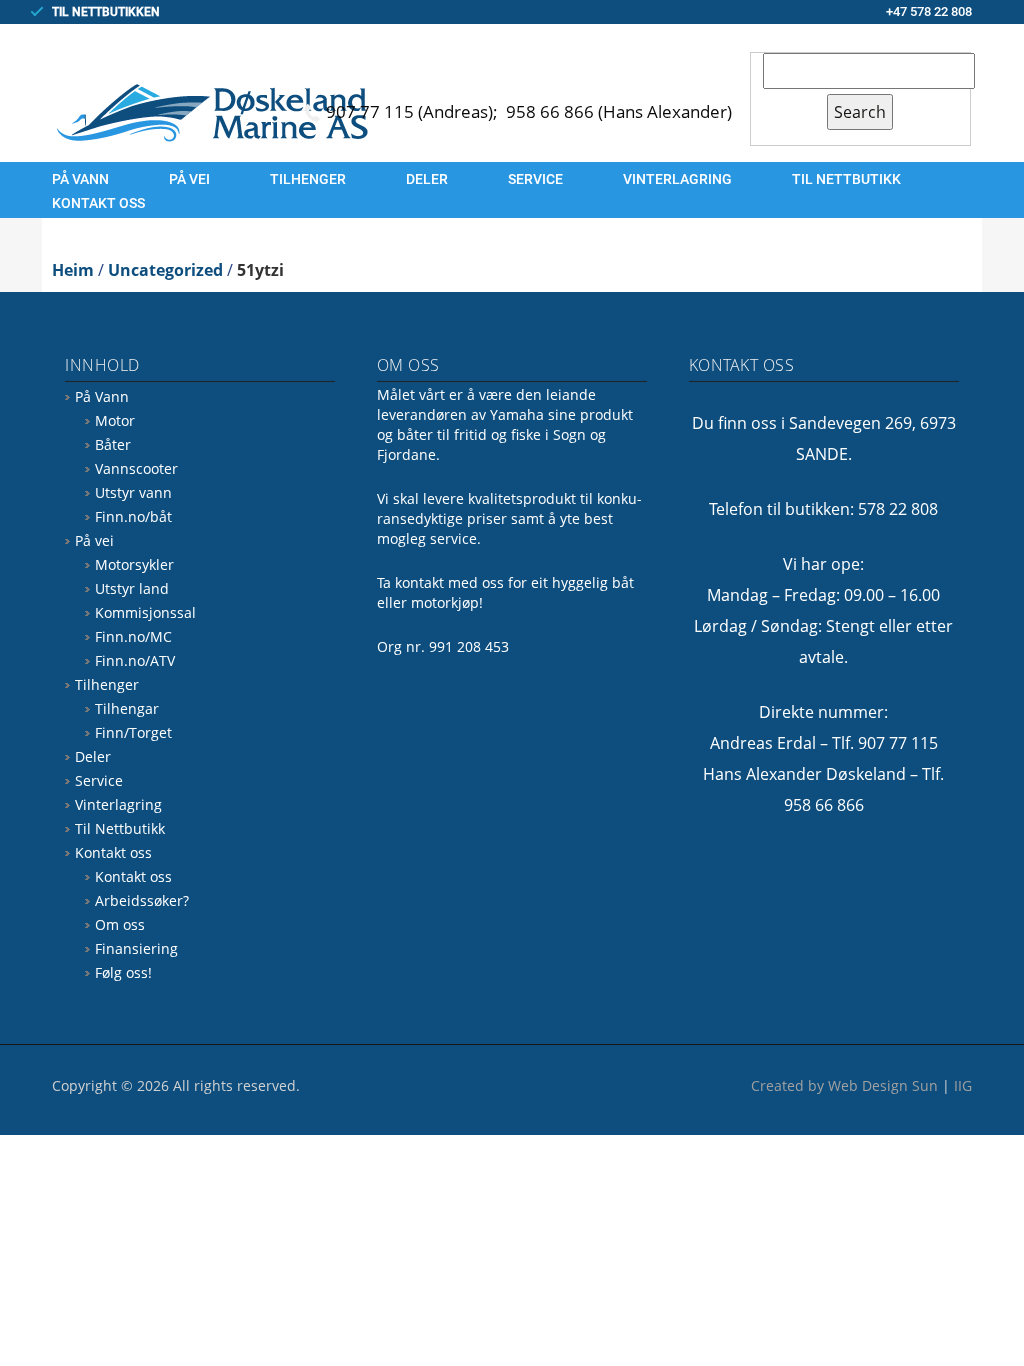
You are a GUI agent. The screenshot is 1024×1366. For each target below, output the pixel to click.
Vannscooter (136, 468)
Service (535, 179)
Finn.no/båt (133, 516)
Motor (115, 420)
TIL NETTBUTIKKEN (106, 12)
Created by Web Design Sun (844, 1085)
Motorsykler (134, 564)
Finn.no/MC (133, 636)
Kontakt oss (98, 203)
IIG (963, 1085)
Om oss (120, 924)
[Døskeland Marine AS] (212, 112)
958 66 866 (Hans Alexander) (619, 111)
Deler (427, 179)
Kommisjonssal (145, 612)
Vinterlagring (677, 179)
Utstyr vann (133, 492)
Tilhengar (127, 708)
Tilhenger (308, 179)
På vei (189, 179)
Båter (113, 444)
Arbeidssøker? (142, 900)
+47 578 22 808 (929, 11)
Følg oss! (123, 972)
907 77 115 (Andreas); (414, 111)
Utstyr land (132, 588)
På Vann (80, 179)
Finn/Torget (133, 732)
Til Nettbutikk (846, 179)
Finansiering (136, 948)
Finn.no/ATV (135, 660)
